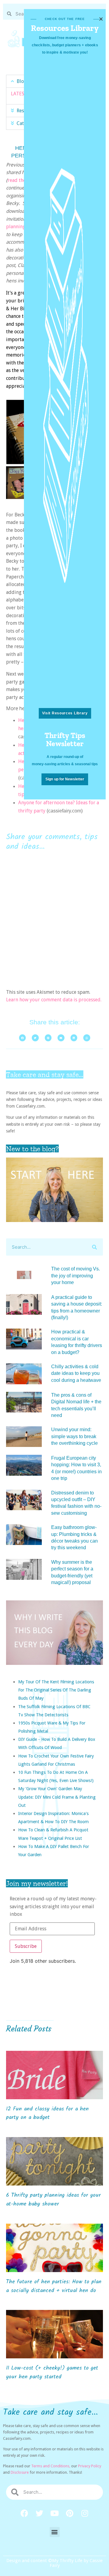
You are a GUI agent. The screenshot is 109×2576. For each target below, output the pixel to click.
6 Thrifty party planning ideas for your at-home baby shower (53, 2200)
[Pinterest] (70, 2513)
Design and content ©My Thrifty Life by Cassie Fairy (54, 2563)
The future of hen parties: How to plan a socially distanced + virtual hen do (54, 2286)
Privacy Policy (90, 2466)
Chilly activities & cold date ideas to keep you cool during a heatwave (76, 1373)
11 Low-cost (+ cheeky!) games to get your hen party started (52, 2373)
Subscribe (26, 1946)
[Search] (94, 1247)
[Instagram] (85, 2513)
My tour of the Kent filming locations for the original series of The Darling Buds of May (56, 1690)
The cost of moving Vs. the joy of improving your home (76, 1276)
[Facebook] (24, 2513)
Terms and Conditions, (51, 2466)
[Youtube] (54, 2513)
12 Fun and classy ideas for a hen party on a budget (47, 2113)
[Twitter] (39, 2513)
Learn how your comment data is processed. (54, 1000)
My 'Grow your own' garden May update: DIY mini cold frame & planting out (57, 1797)
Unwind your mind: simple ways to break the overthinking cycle (74, 1436)
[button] (55, 2532)
